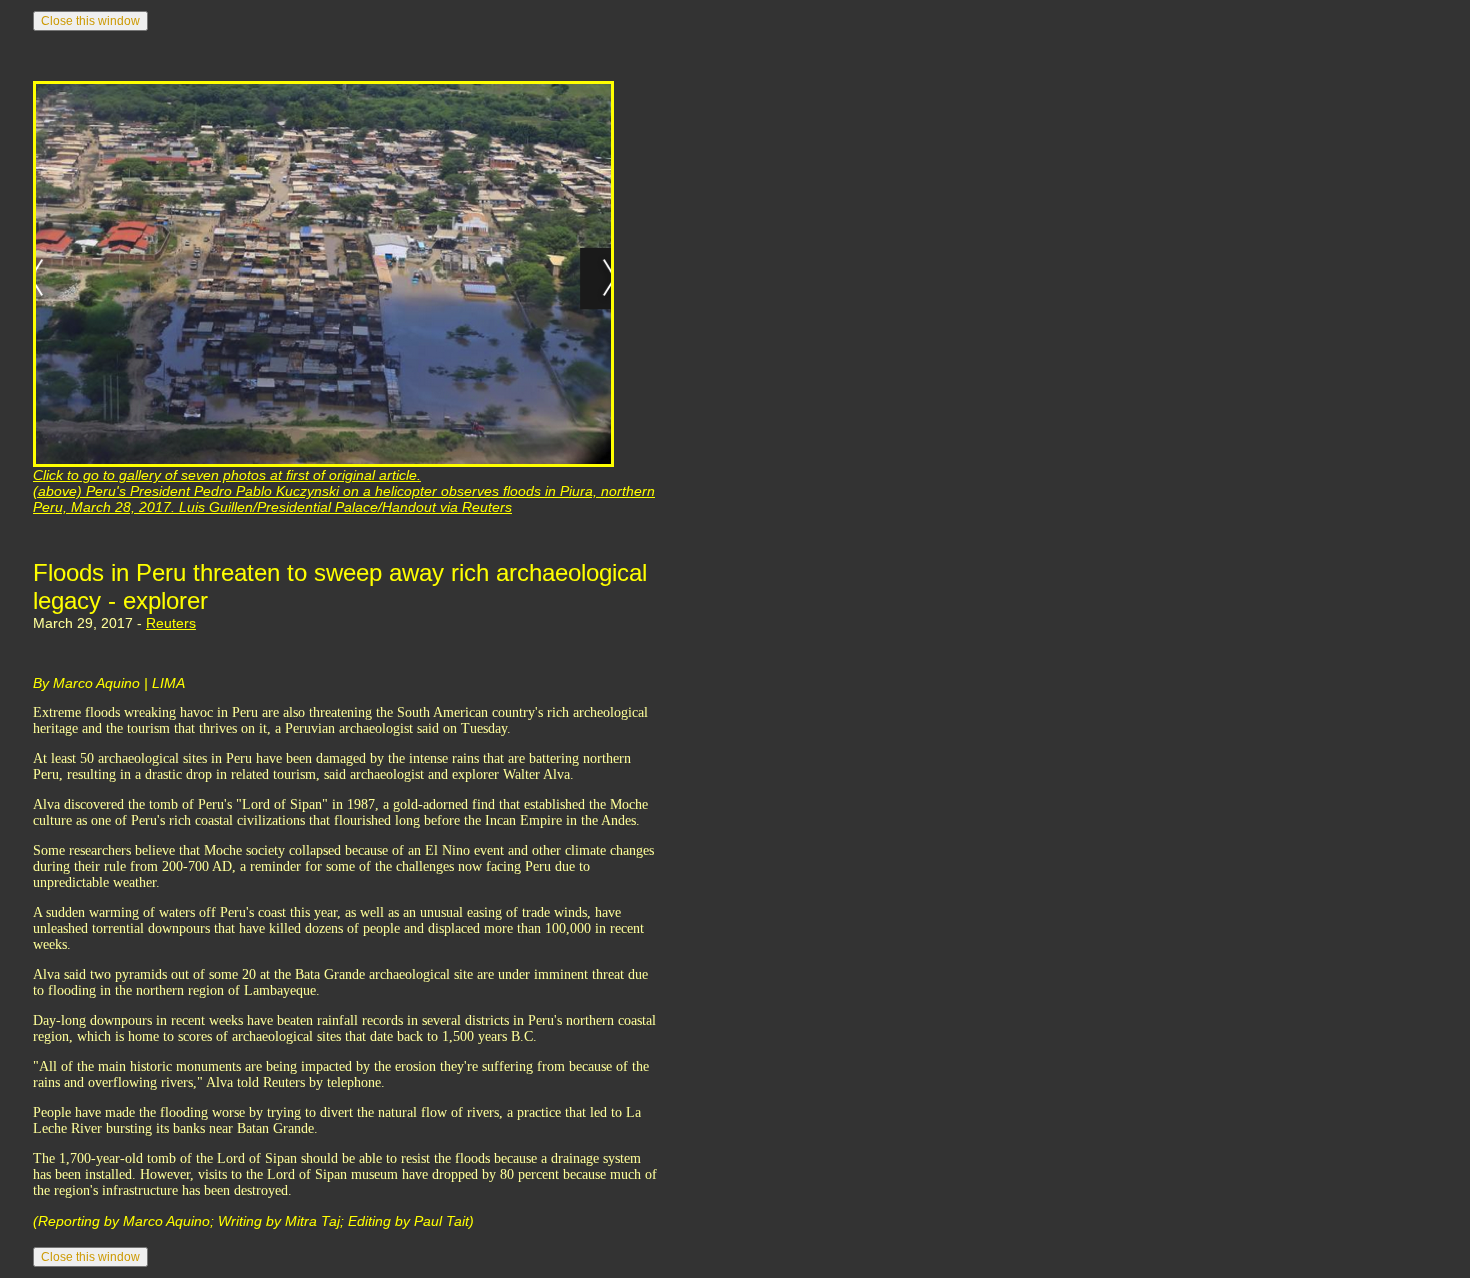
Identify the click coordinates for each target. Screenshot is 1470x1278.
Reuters (171, 623)
